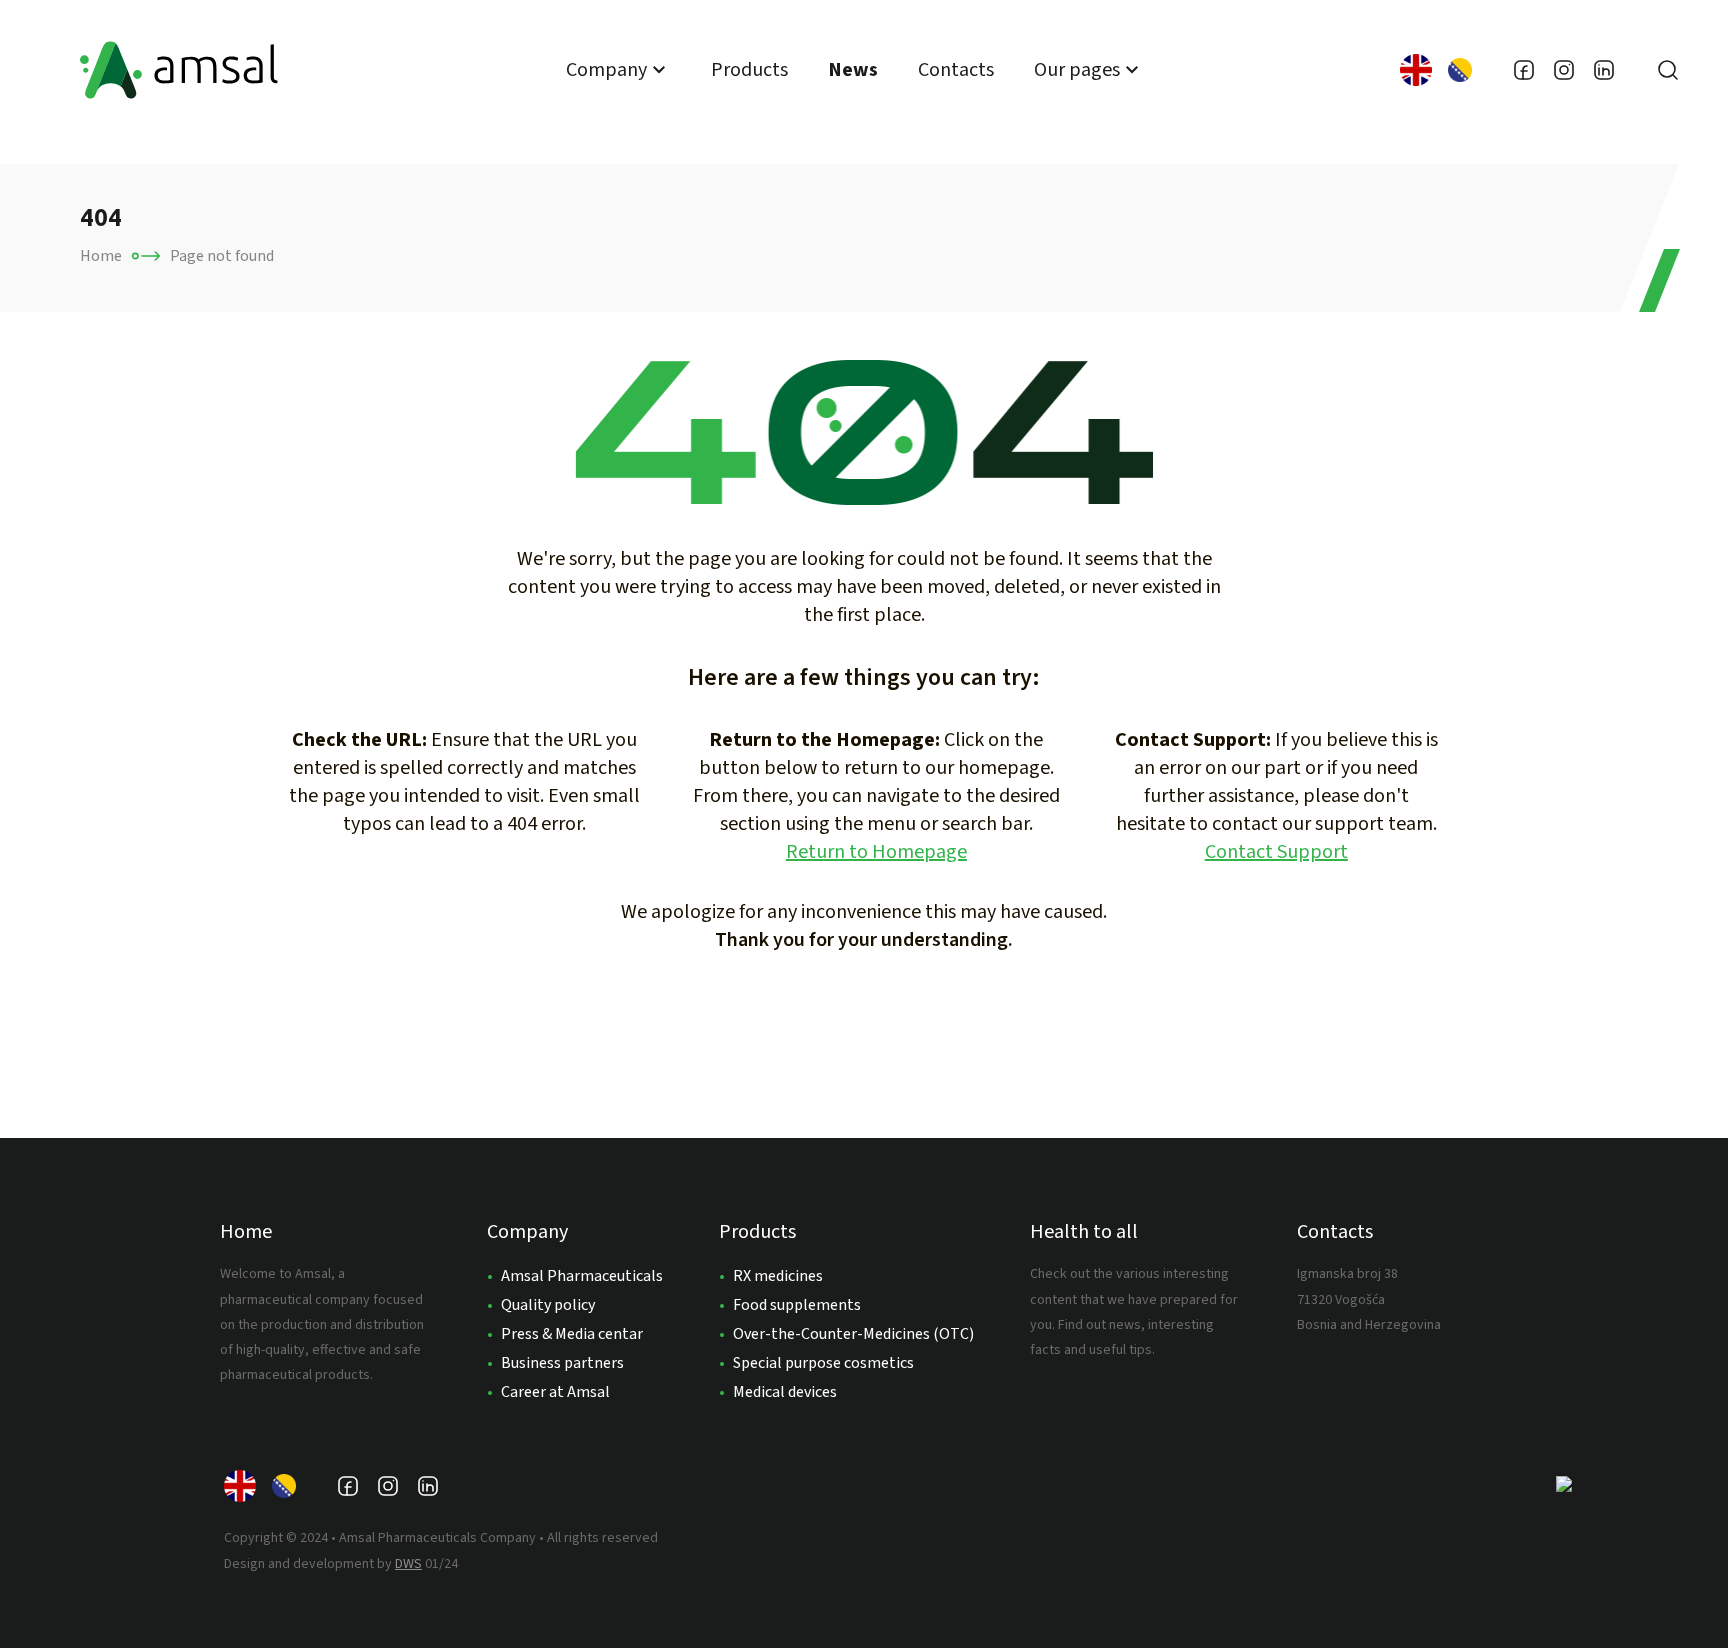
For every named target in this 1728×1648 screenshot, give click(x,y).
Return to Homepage (876, 852)
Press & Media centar (572, 1334)
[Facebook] (1524, 70)
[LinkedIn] (1604, 70)
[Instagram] (1564, 70)
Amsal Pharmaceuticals (582, 1276)
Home (101, 256)
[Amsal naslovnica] (179, 70)
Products (749, 70)
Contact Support (1276, 852)
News (853, 70)
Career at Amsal (555, 1392)
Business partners (562, 1363)
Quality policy (548, 1305)
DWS (408, 1564)
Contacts (956, 70)
